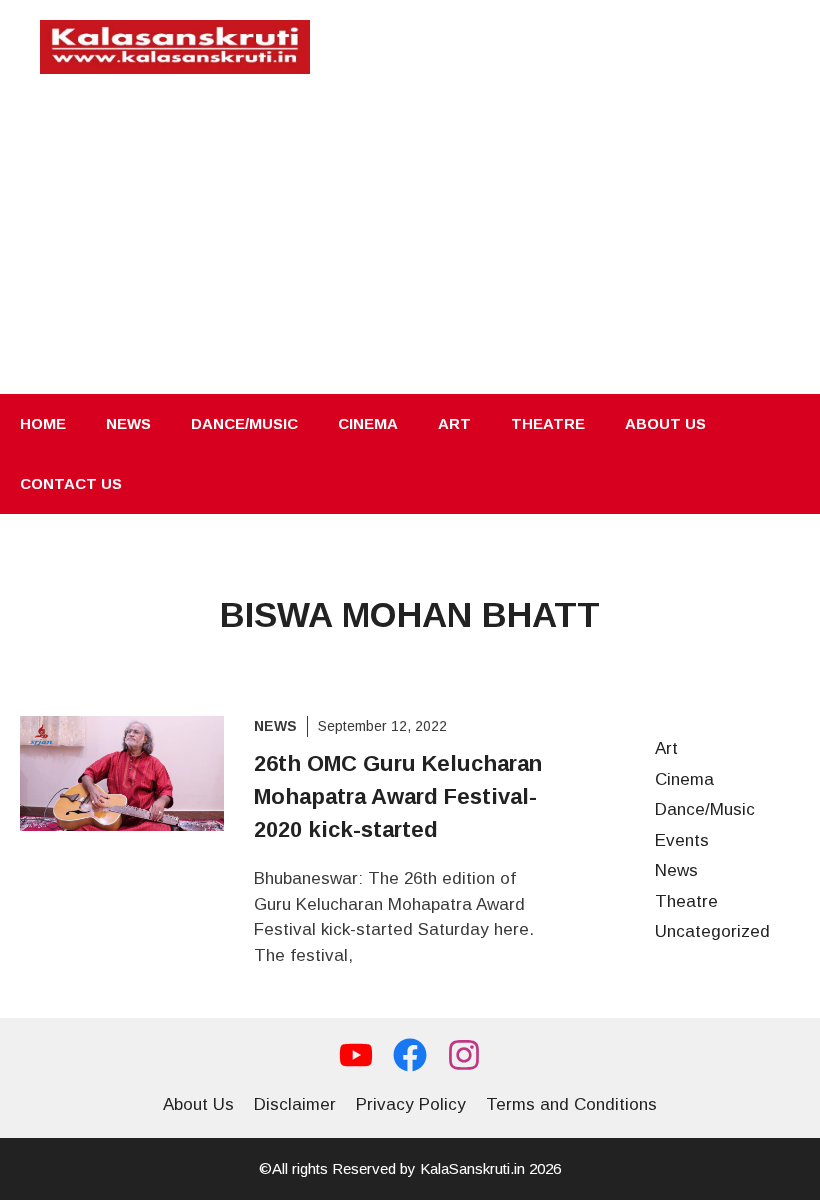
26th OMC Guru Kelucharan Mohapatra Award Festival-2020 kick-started (398, 796)
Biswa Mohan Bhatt (410, 614)
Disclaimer (295, 1104)
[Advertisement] (410, 244)
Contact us (71, 483)
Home (43, 423)
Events (682, 840)
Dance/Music (244, 423)
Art (454, 423)
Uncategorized (712, 931)
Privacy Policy (411, 1104)
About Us (665, 423)
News (128, 423)
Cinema (368, 423)
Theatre (548, 423)
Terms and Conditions (571, 1104)
